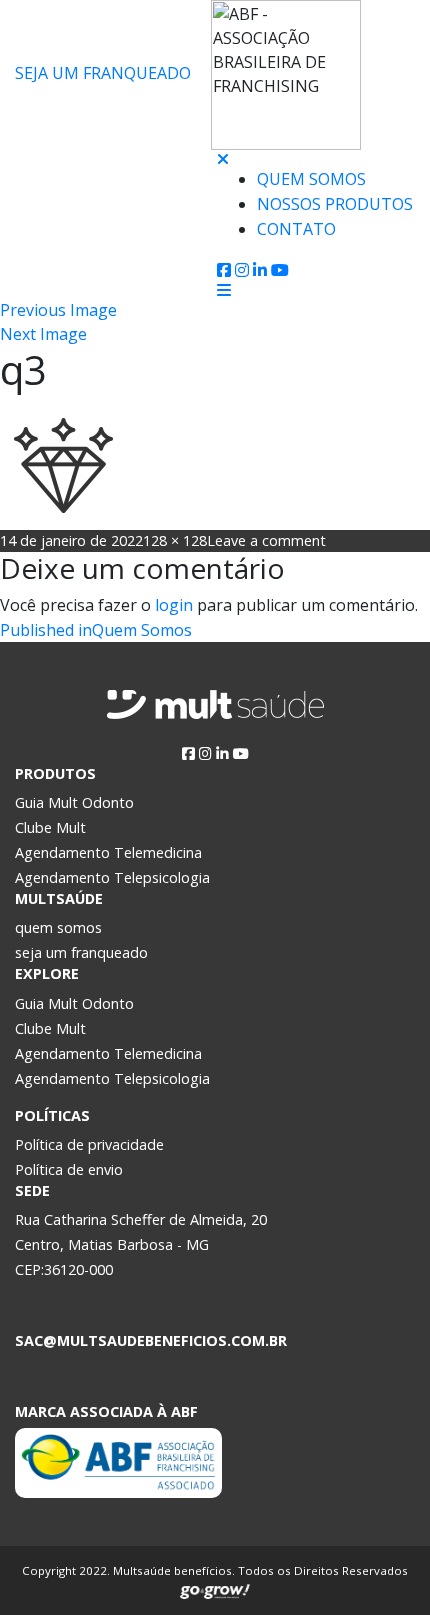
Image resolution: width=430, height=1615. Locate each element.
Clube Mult (50, 827)
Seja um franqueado (103, 73)
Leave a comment (266, 540)
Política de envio (69, 1169)
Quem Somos (311, 179)
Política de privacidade (89, 1144)
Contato (296, 229)
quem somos (58, 927)
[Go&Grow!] (215, 1587)
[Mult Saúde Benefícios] (108, 164)
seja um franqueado (81, 952)
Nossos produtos (335, 204)
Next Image (43, 334)
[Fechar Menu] (223, 159)
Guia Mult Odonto (74, 802)
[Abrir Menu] (224, 290)
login (174, 605)
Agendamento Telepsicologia (112, 877)
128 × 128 (175, 540)
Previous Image (58, 310)
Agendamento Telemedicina (108, 852)
